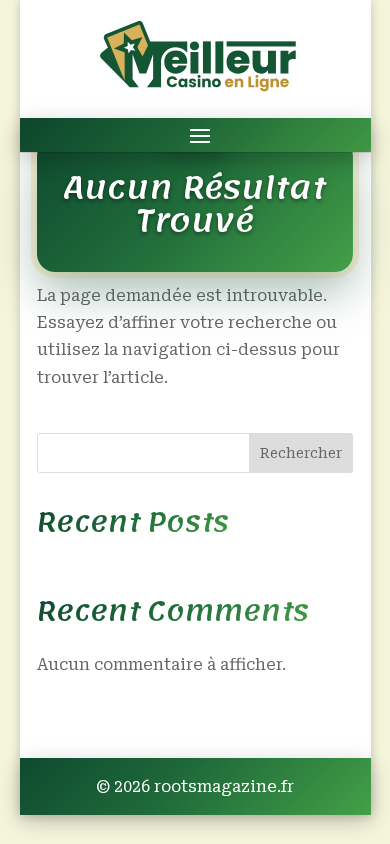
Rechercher (301, 453)
